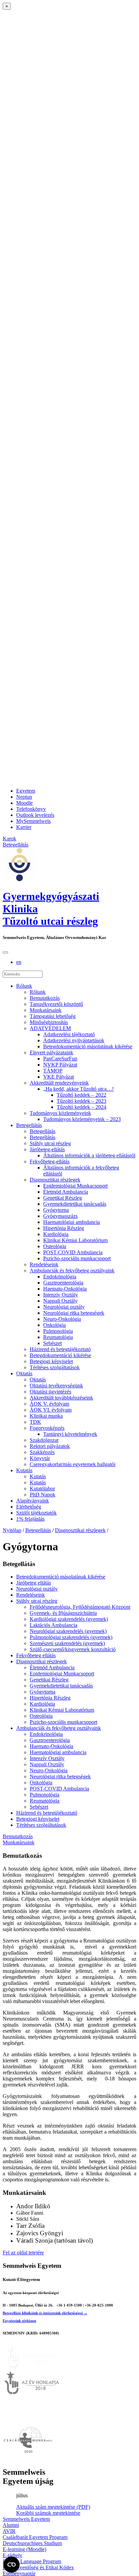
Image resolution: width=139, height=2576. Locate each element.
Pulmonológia (58, 1331)
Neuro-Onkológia (62, 1319)
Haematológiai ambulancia (72, 1222)
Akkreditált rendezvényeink (59, 1083)
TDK (35, 1422)
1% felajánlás (30, 1519)
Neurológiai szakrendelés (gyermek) (68, 1631)
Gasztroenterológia (63, 1283)
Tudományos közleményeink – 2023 (82, 1119)
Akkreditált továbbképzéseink (61, 1398)
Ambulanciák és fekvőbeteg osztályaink (72, 1271)
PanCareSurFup (60, 1059)
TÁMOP (53, 1071)
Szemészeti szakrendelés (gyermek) (67, 1643)
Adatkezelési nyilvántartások (74, 1040)
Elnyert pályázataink (51, 1053)
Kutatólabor (42, 1489)
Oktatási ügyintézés (50, 1392)
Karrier (24, 827)
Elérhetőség (29, 1507)
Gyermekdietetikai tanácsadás (75, 1204)
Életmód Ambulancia (66, 1192)
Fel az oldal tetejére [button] (23, 2253)
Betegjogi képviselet (51, 1361)
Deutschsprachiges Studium (32, 2543)
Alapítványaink (33, 1501)
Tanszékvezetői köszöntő (56, 1004)
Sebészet (52, 1343)
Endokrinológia (60, 1277)
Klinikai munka (46, 1416)
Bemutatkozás (45, 998)
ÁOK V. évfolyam (49, 1404)
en (19, 962)
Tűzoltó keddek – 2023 (81, 1101)
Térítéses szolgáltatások (55, 1367)
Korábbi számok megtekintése (48, 2513)
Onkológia (54, 1325)
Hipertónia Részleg (64, 1228)
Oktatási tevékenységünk (56, 1386)
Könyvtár (40, 1458)
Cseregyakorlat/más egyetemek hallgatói (73, 1464)
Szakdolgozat (44, 1440)
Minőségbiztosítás (49, 1022)
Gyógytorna (56, 1210)
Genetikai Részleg (63, 1198)
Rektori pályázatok (50, 1446)
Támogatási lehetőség (53, 1016)
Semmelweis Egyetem (26, 2519)
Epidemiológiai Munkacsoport (75, 1186)
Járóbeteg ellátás (34, 1583)
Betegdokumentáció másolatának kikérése (88, 1046)
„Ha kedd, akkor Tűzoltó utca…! (78, 1089)
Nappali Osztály (60, 1301)
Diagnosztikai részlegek (55, 1180)
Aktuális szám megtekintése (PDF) (53, 2507)
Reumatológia (58, 1337)
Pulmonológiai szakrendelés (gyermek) (71, 1637)
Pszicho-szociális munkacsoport (77, 1258)
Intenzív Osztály (61, 1295)
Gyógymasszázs (60, 1216)
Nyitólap (12, 1530)
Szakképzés (42, 1452)
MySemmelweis (33, 821)
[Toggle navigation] (5, 952)
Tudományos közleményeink (60, 1113)
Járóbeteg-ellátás (47, 1149)
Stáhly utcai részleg (50, 1143)
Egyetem (26, 791)
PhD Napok (43, 1495)
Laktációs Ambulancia (53, 1625)
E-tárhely (12, 2555)
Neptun (24, 797)
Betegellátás (29, 1125)
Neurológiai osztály (64, 1307)
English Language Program (32, 2561)
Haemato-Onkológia (65, 1289)
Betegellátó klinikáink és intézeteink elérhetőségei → (45, 2313)
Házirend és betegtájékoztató (60, 1349)
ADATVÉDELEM (50, 1028)
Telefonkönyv (31, 809)
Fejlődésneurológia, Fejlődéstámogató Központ (80, 1607)
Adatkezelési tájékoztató (69, 1034)
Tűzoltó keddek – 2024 (81, 1107)
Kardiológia (56, 1234)
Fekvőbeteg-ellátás (50, 1162)
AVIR (9, 2531)
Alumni (11, 2525)
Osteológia (55, 1246)
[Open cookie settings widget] (11, 2565)
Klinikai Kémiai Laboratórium (75, 1240)
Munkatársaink (46, 1010)
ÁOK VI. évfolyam (51, 1410)
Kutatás (24, 1470)
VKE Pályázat (59, 1077)
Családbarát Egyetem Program (35, 2537)
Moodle (24, 803)
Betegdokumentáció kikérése (60, 1355)
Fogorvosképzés (47, 1428)
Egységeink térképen (19, 2321)
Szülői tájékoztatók (36, 1513)
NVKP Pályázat (60, 1065)
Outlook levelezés (35, 815)
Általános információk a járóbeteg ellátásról (89, 1155)
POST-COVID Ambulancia (73, 1252)
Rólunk (24, 986)
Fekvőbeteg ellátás (36, 1655)
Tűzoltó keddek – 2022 (81, 1095)
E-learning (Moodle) (24, 2549)
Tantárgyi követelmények (70, 1434)
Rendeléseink (44, 1264)
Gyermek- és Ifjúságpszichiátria (63, 1613)
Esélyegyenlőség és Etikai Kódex (38, 2567)
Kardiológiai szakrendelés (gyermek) (69, 1619)
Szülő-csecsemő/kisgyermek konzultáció (73, 1649)
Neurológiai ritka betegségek (74, 1313)
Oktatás (24, 1373)
